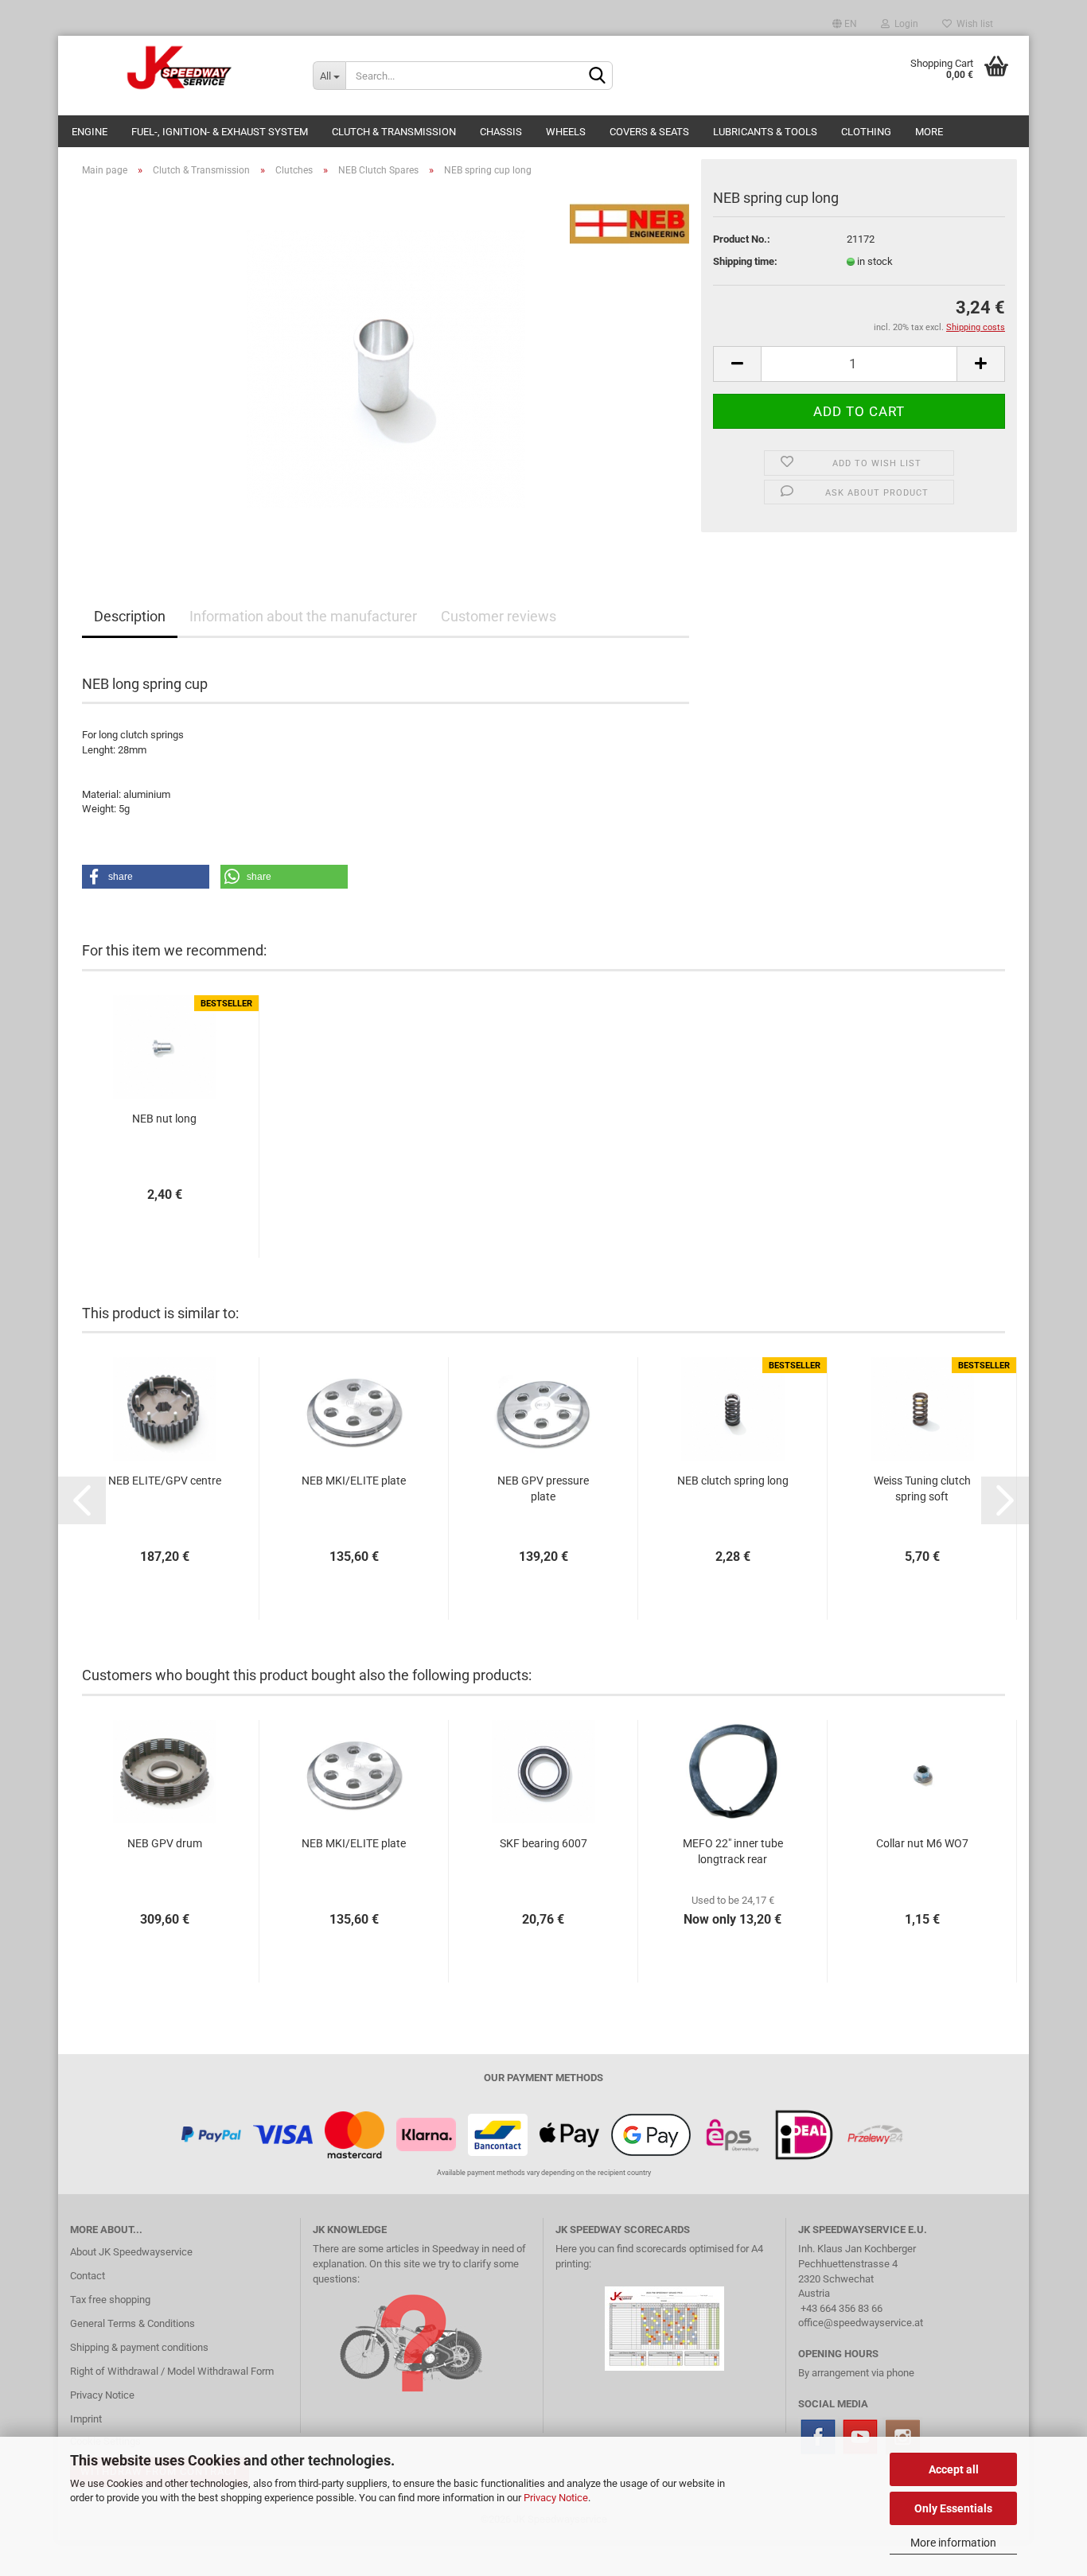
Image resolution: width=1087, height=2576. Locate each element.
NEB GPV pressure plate (543, 1488)
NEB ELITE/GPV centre (165, 1481)
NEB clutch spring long (733, 1481)
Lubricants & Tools (765, 132)
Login (904, 24)
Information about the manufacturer (303, 616)
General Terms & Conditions (132, 2323)
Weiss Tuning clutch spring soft (922, 1488)
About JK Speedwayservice (131, 2252)
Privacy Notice (556, 2498)
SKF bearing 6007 (543, 1843)
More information (953, 2543)
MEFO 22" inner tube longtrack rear (733, 1851)
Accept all (954, 2469)
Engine (90, 132)
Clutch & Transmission (394, 132)
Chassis (501, 132)
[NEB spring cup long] (386, 368)
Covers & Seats (649, 132)
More (929, 132)
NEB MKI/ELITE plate (354, 1481)
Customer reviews (499, 616)
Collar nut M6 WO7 (922, 1843)
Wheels (566, 132)
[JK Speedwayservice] (179, 68)
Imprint (86, 2419)
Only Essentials (953, 2508)
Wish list (972, 24)
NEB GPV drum (165, 1843)
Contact (88, 2276)
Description (130, 616)
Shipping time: (745, 261)
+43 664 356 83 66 (842, 2308)
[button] (146, 877)
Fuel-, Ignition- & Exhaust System (220, 132)
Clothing (866, 132)
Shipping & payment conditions (139, 2347)
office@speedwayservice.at (861, 2323)
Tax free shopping (110, 2300)
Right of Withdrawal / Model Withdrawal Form (172, 2371)
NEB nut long (164, 1119)
